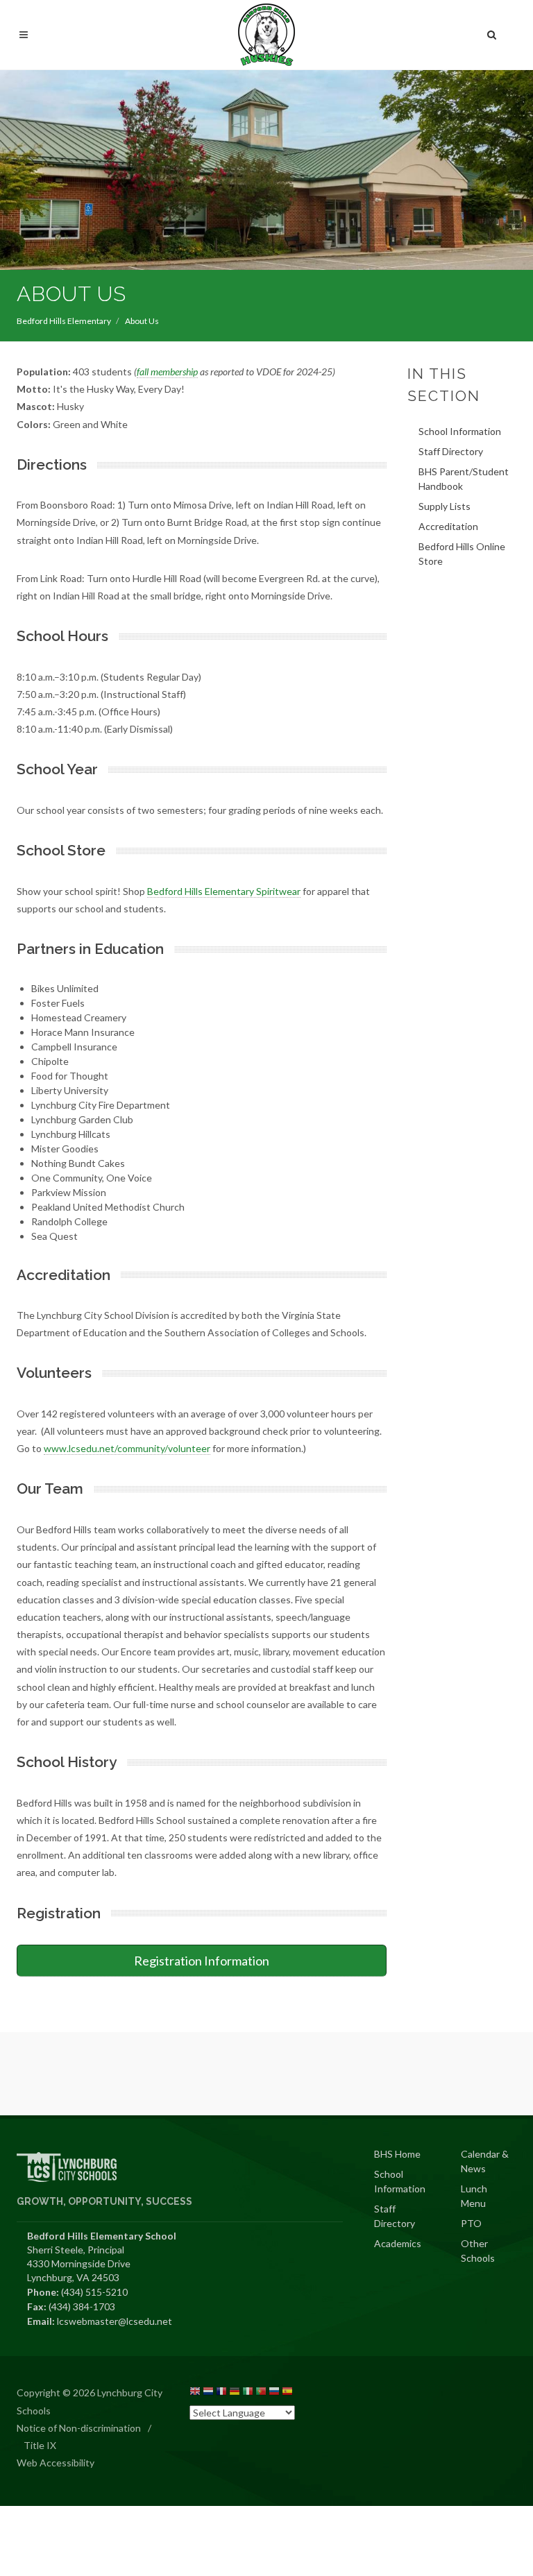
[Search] (492, 33)
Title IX (40, 2445)
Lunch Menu (474, 2196)
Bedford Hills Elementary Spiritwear (224, 891)
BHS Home (397, 2154)
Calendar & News (485, 2161)
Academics (398, 2243)
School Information (460, 431)
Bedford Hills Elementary (64, 321)
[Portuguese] (261, 2393)
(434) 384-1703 (82, 2306)
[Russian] (274, 2393)
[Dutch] (208, 2393)
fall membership (167, 372)
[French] (221, 2393)
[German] (235, 2393)
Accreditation (448, 526)
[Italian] (248, 2393)
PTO (471, 2223)
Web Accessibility (56, 2463)
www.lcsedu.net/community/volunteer (127, 1448)
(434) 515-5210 (94, 2292)
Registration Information (202, 1961)
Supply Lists (445, 506)
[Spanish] (287, 2393)
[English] (195, 2393)
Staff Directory (451, 451)
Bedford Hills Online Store (462, 554)
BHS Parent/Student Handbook (464, 479)
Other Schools (478, 2251)
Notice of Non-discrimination (79, 2428)
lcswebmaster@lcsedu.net (115, 2321)
